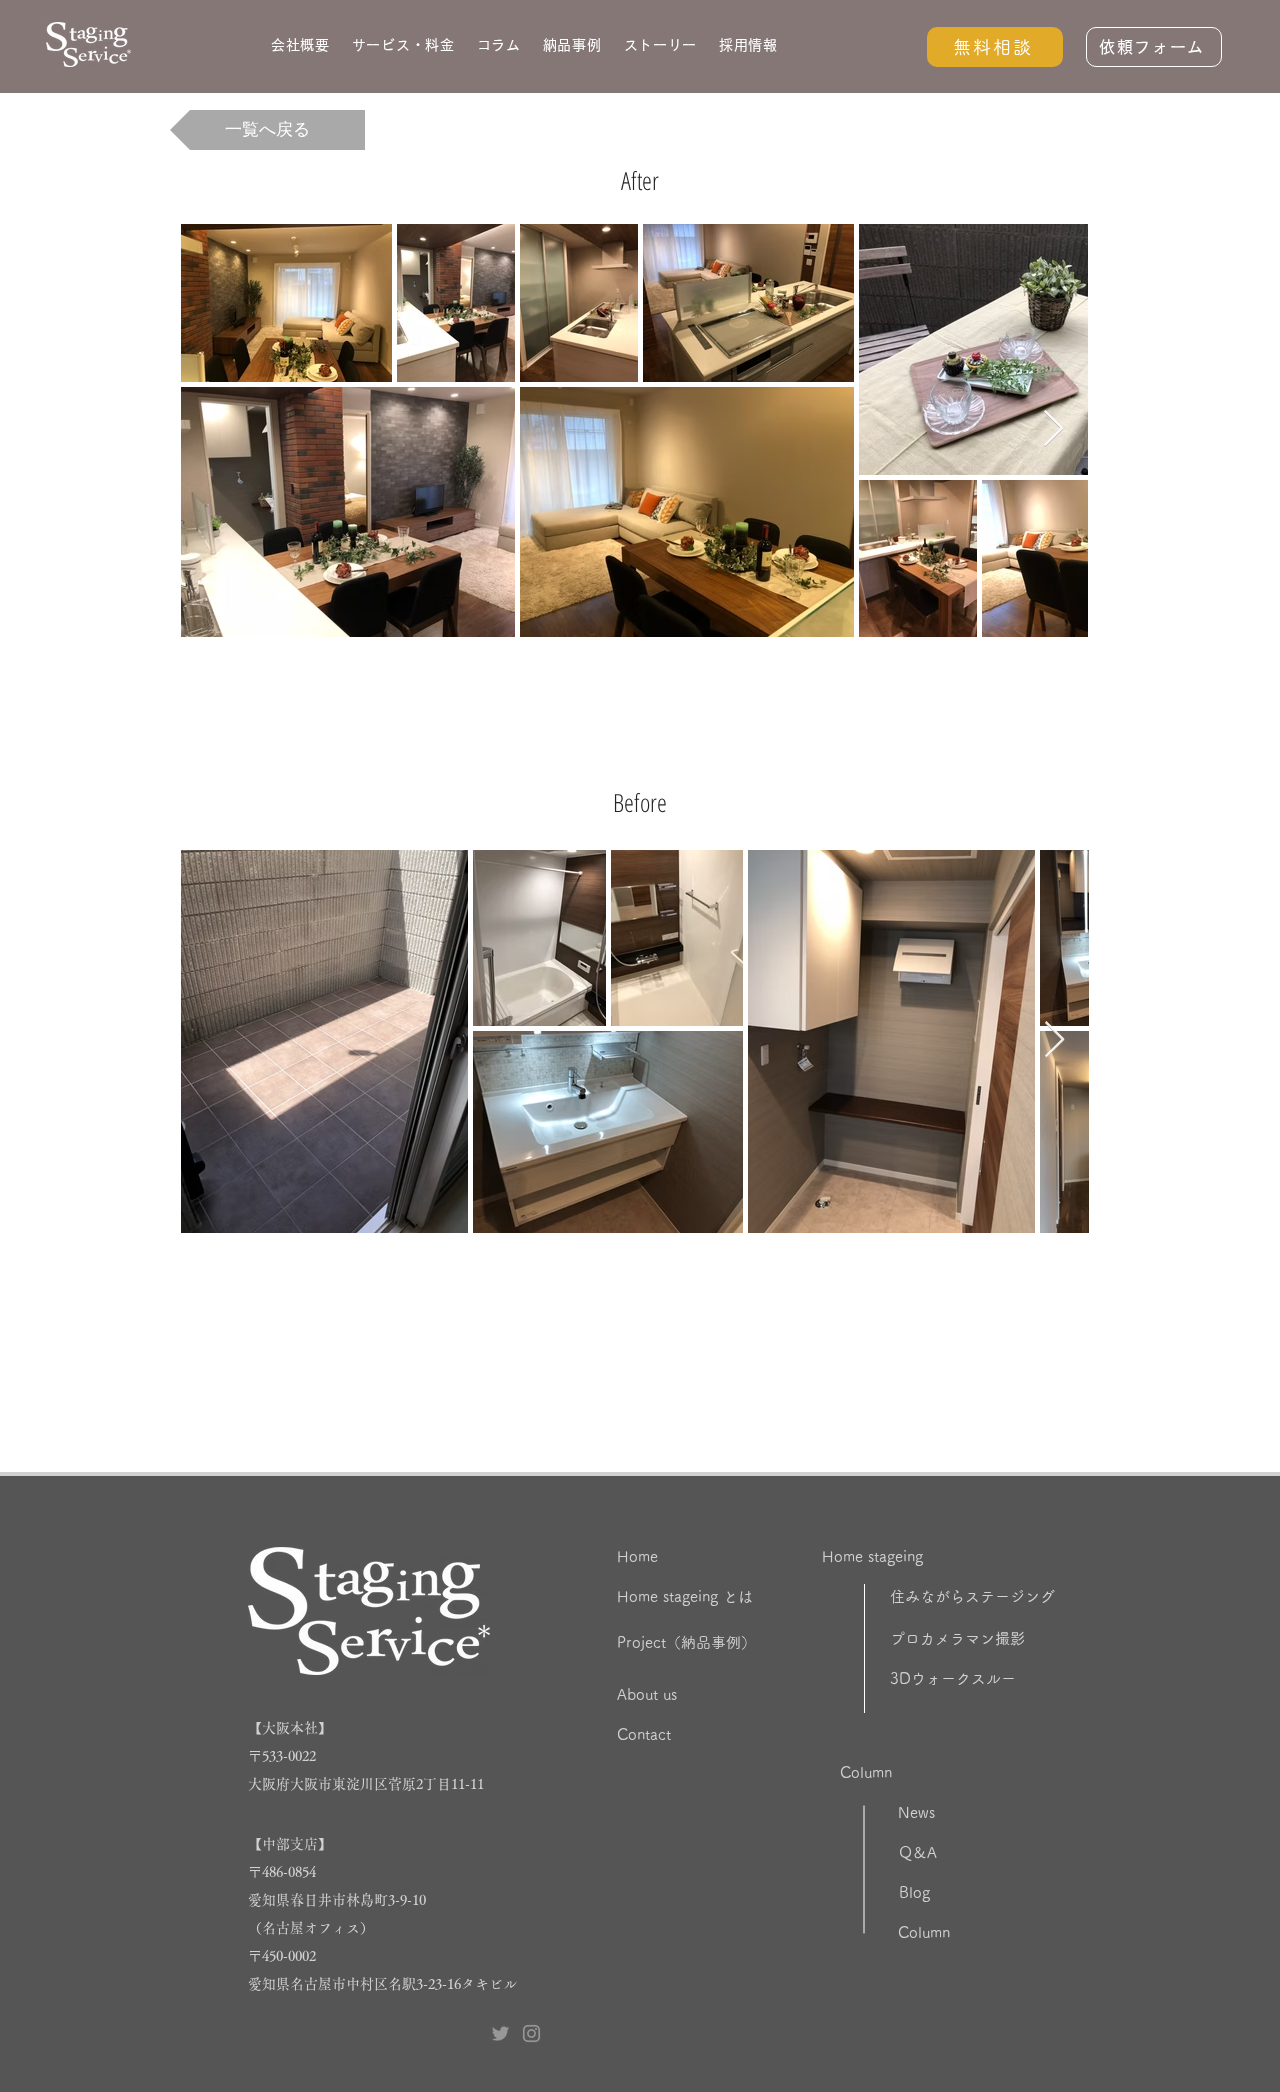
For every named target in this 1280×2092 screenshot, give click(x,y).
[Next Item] (1053, 429)
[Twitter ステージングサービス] (500, 2033)
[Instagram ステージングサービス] (531, 2033)
